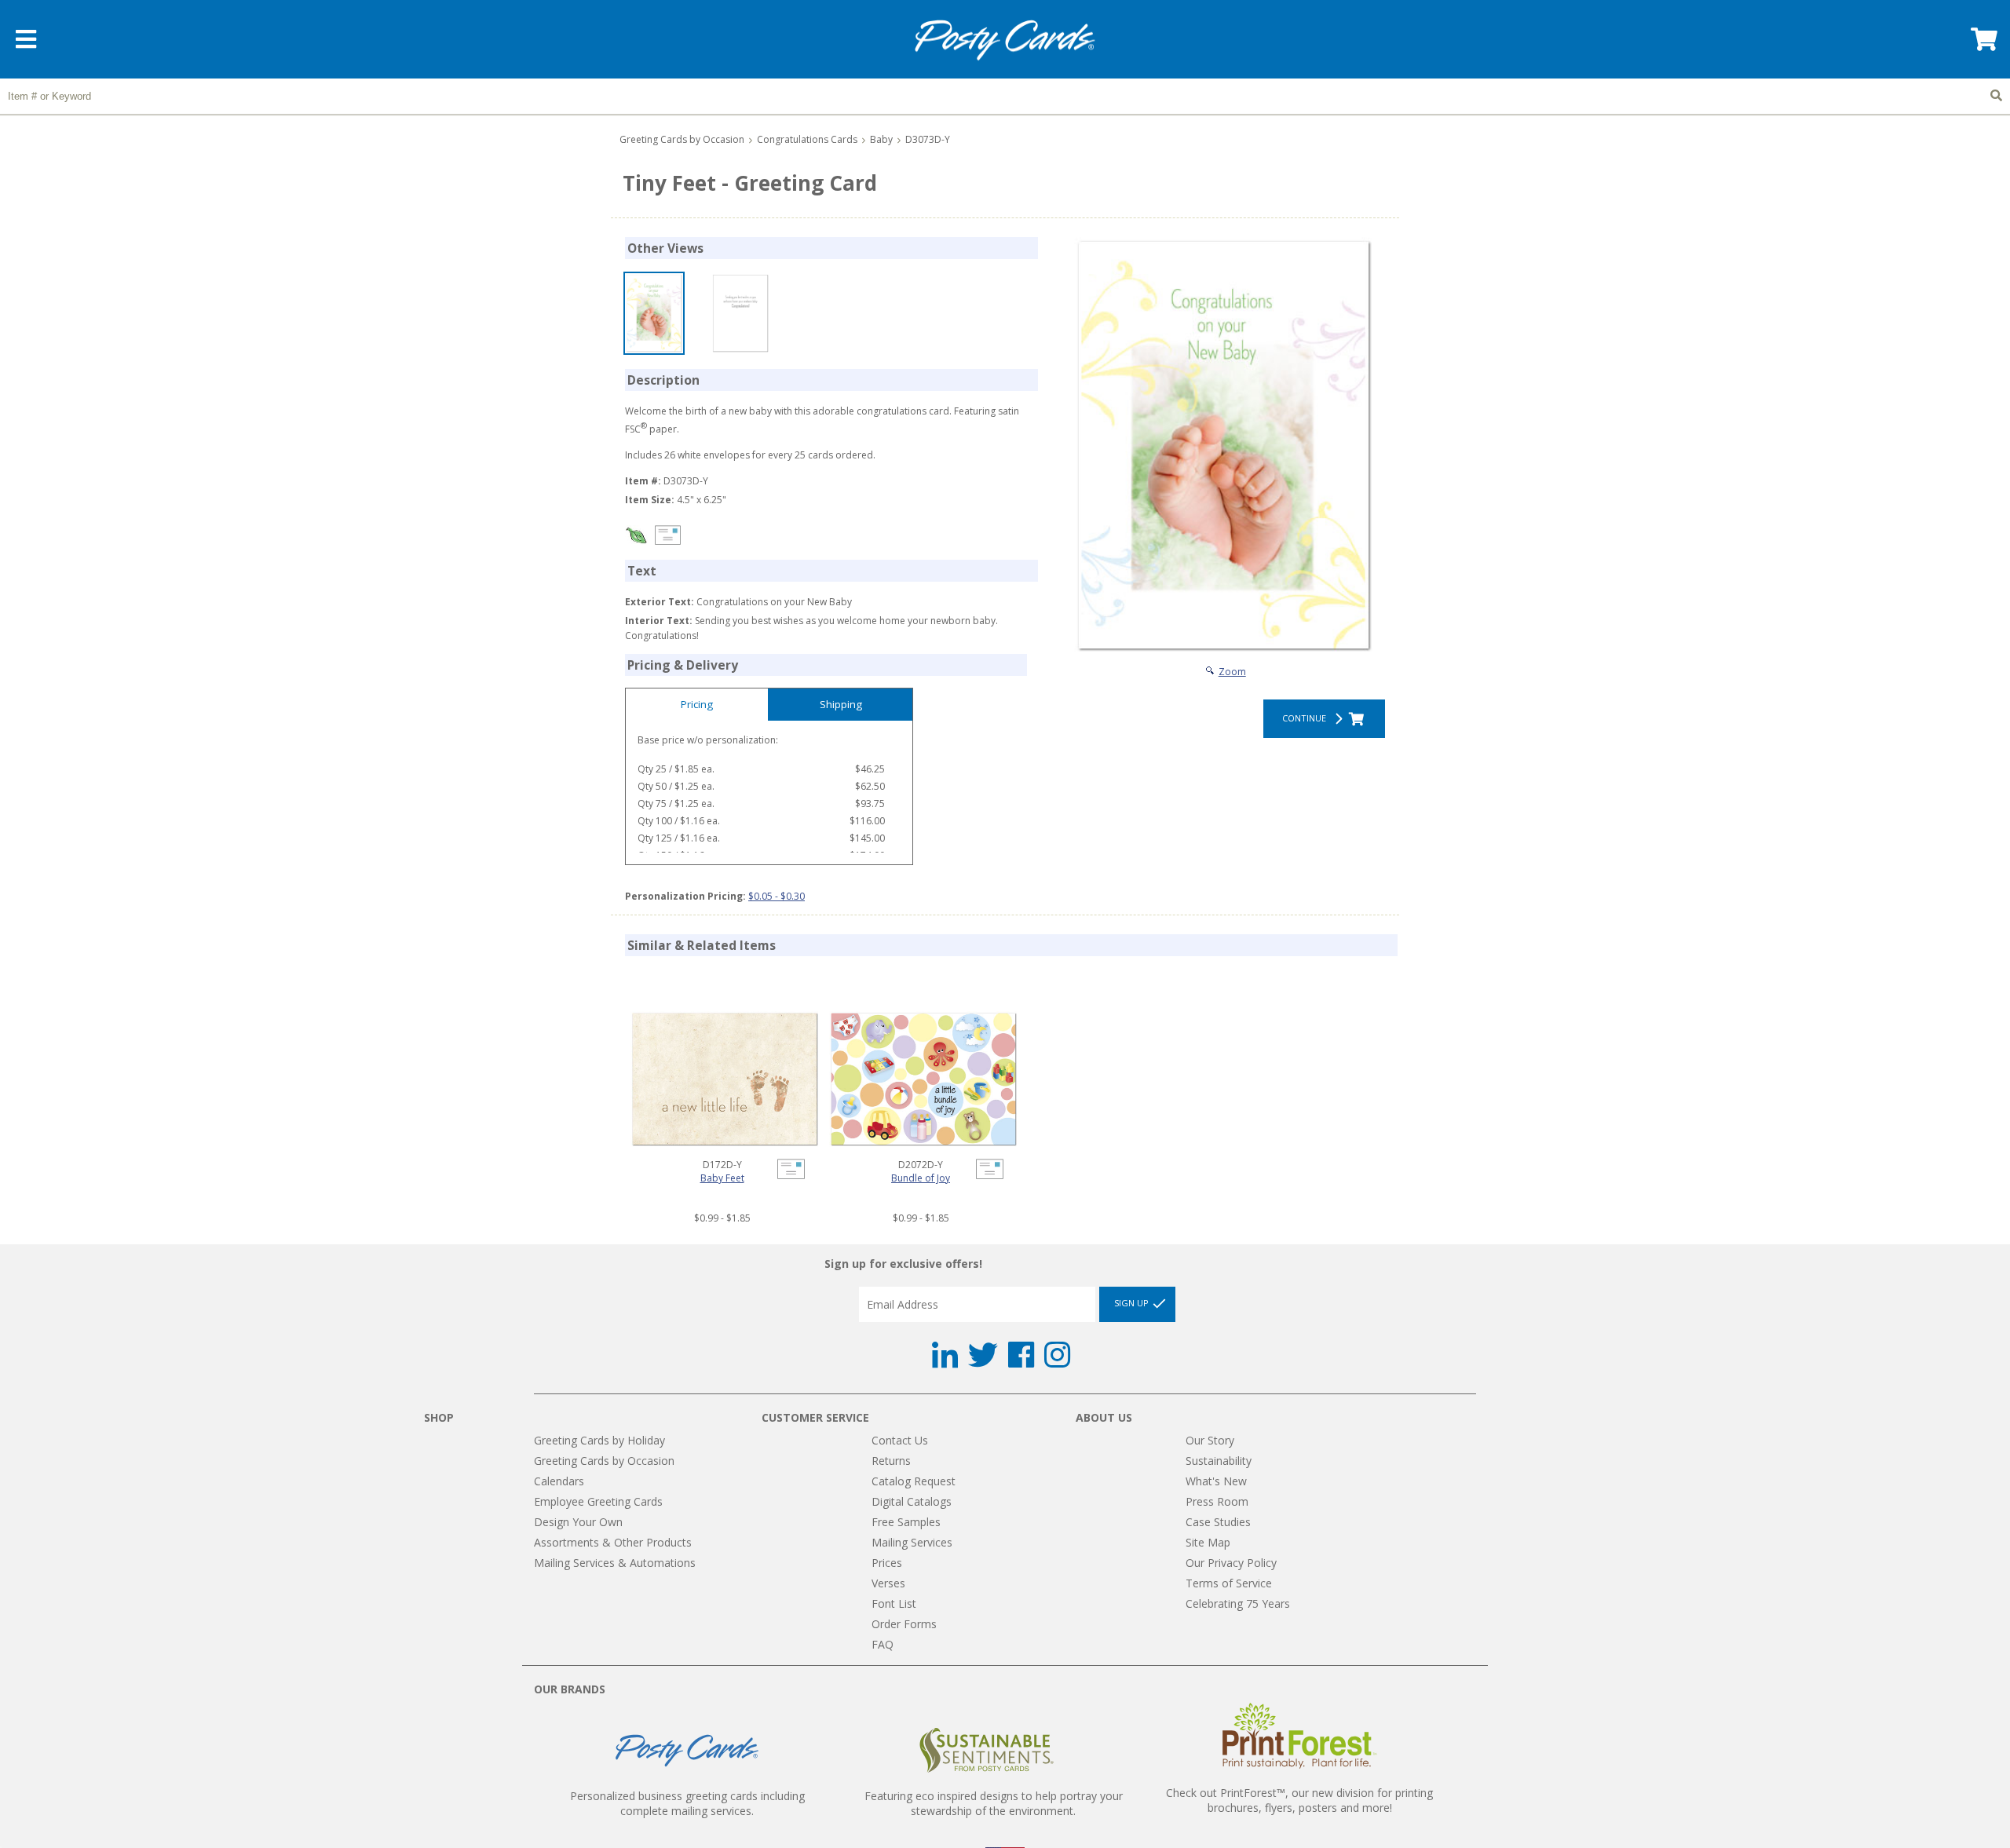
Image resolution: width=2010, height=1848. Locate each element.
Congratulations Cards (807, 139)
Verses (888, 1583)
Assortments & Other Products (613, 1542)
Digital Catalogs (912, 1501)
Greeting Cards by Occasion (682, 139)
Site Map (1208, 1542)
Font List (894, 1603)
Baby (881, 139)
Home (1005, 40)
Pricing (697, 704)
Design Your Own (578, 1522)
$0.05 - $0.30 (777, 896)
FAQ (883, 1644)
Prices (887, 1563)
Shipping (841, 704)
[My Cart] (1983, 44)
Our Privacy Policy (1231, 1563)
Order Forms (904, 1624)
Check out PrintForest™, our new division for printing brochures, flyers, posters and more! (1299, 1800)
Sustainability (1219, 1461)
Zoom (1232, 672)
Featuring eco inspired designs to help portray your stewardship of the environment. (994, 1803)
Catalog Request (914, 1481)
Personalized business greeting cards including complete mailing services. (687, 1803)
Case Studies (1218, 1522)
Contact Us (900, 1440)
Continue (1306, 718)
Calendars (559, 1481)
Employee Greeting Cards (598, 1501)
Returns (891, 1461)
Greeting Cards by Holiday (599, 1440)
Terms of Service (1229, 1583)
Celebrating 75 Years (1238, 1603)
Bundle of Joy (921, 1178)
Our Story (1210, 1440)
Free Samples (906, 1522)
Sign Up (1133, 1303)
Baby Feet (722, 1178)
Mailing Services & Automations (615, 1563)
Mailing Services (912, 1542)
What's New (1216, 1481)
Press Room (1217, 1501)
